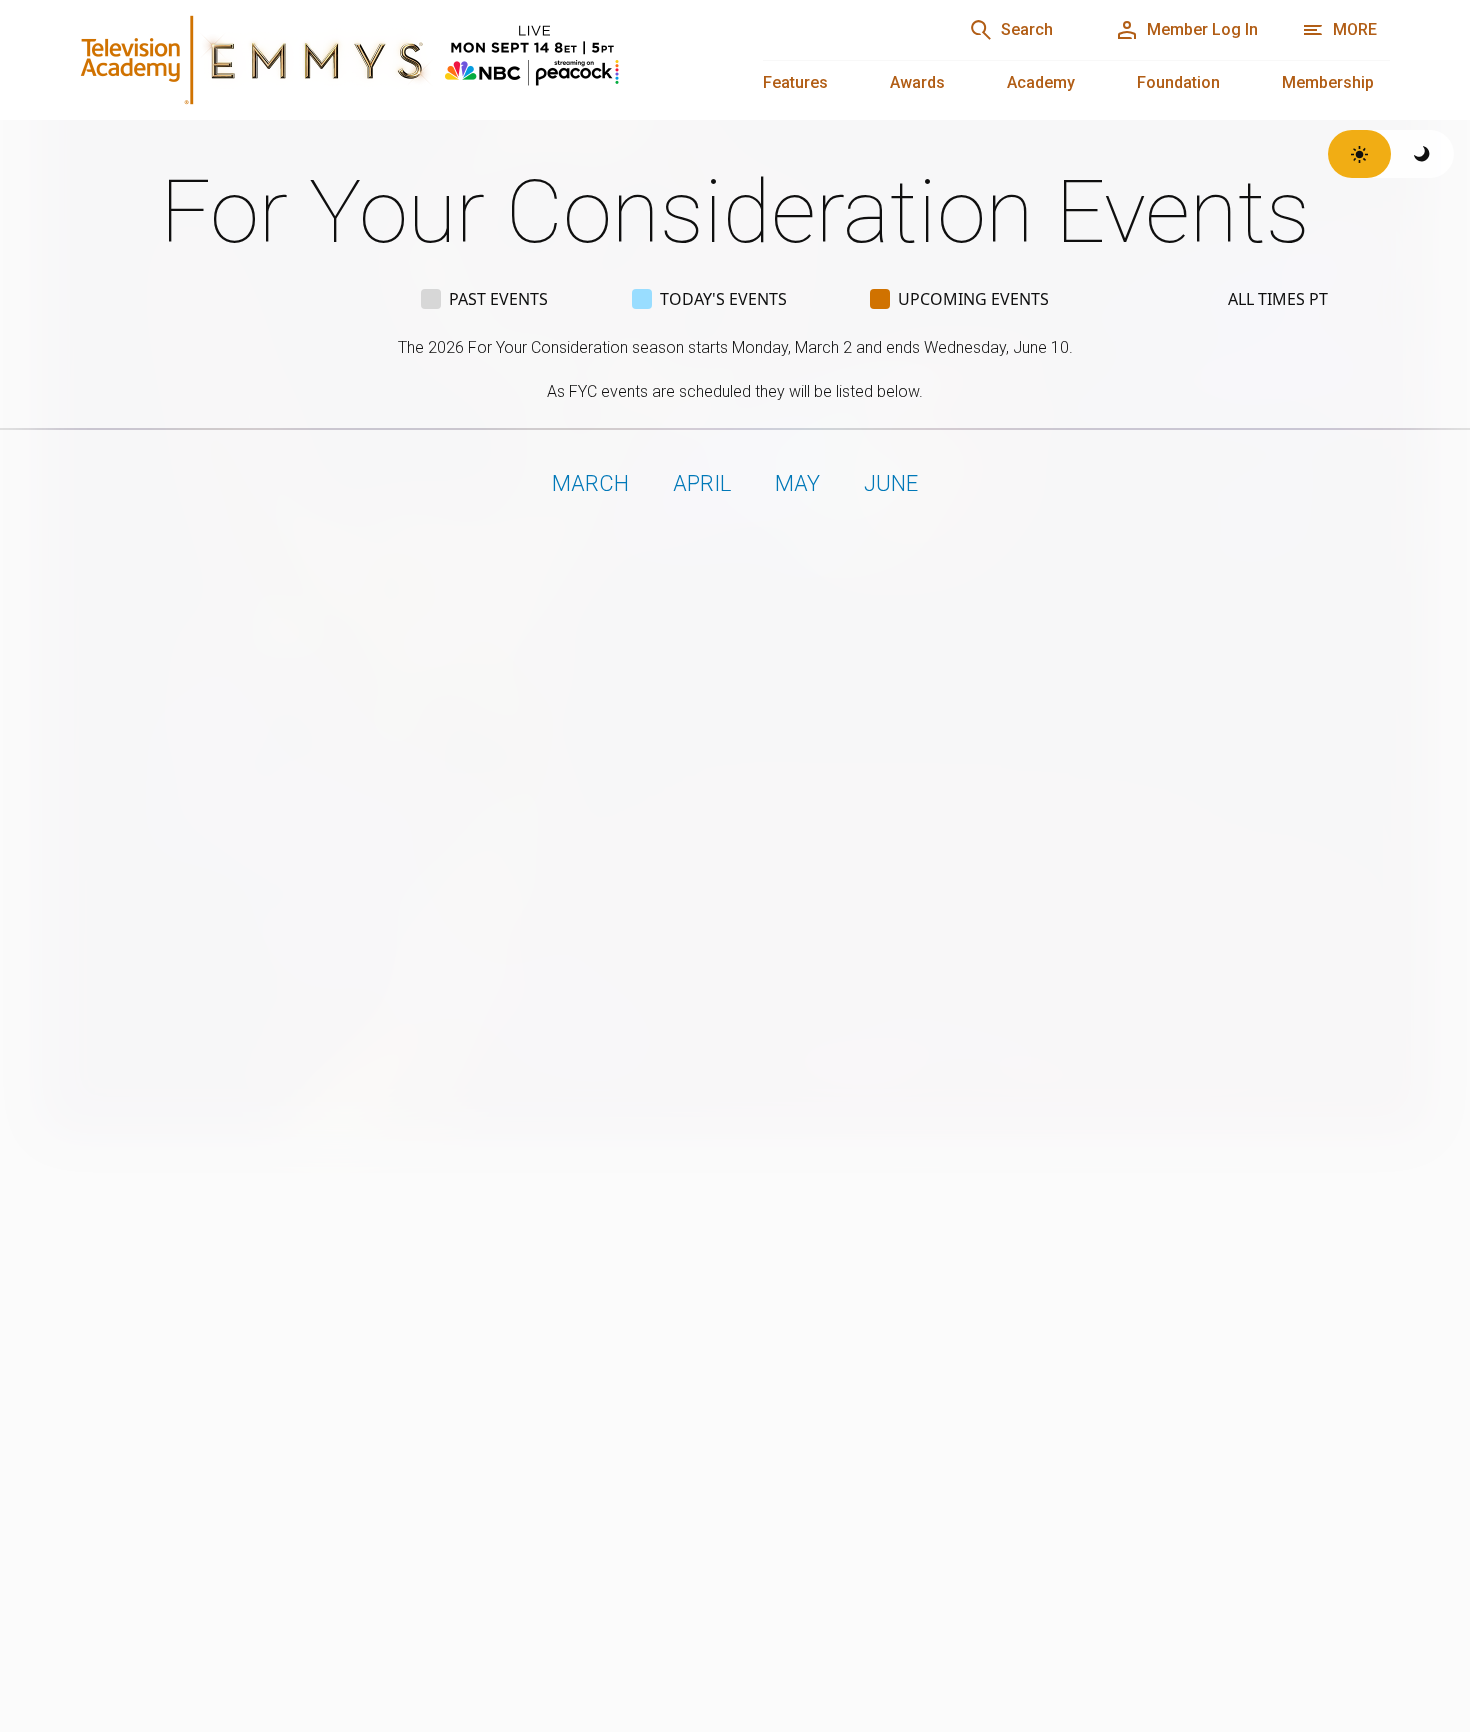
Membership (1328, 82)
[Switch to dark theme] (1422, 154)
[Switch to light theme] (1359, 154)
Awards (917, 82)
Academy (1041, 82)
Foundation (1178, 82)
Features (795, 82)
